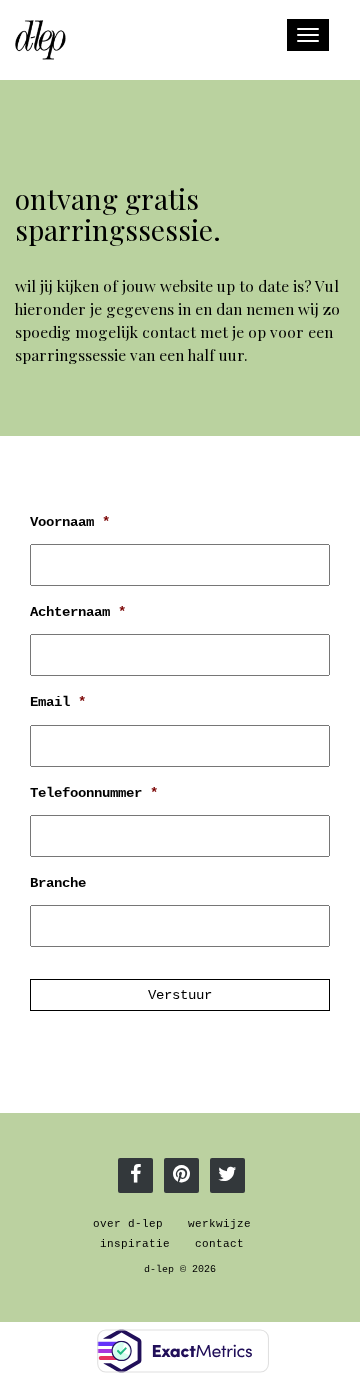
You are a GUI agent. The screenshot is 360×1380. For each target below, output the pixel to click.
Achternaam (78, 612)
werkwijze (219, 1224)
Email (58, 702)
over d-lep (128, 1224)
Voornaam (70, 522)
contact (219, 1244)
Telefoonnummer (94, 793)
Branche (58, 883)
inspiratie (135, 1244)
